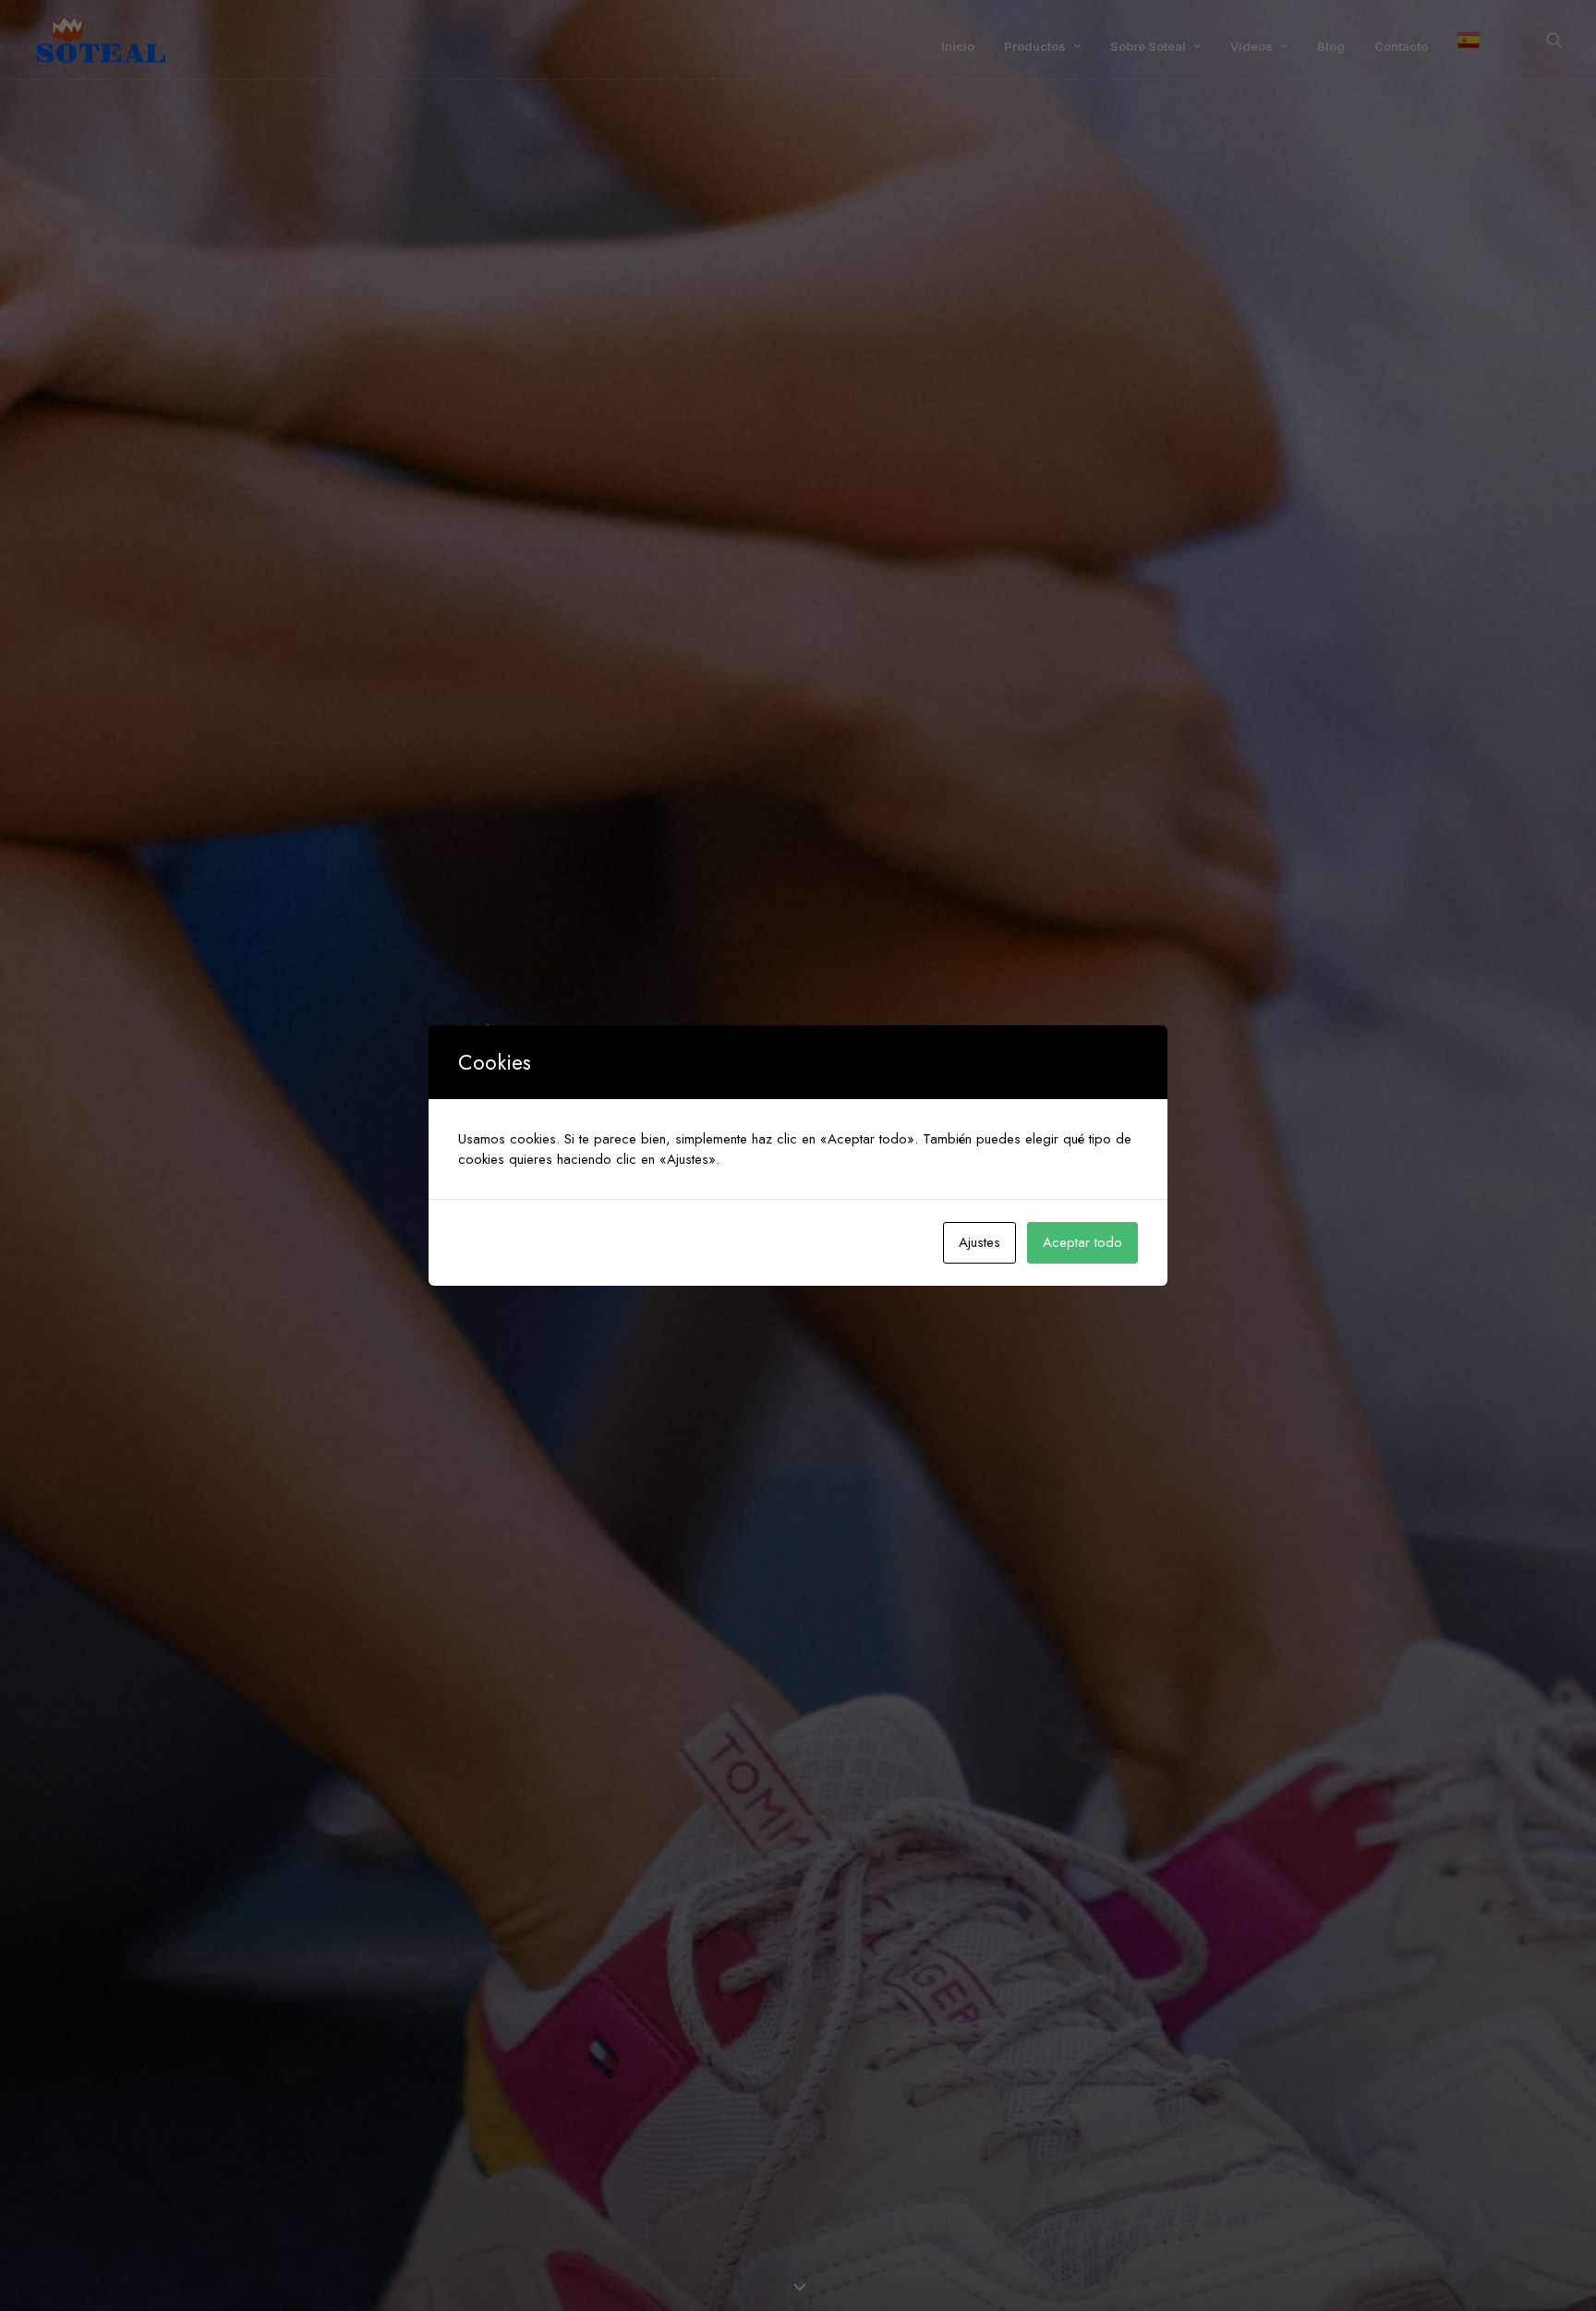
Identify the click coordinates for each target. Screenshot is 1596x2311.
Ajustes (979, 1242)
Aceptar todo (1082, 1242)
